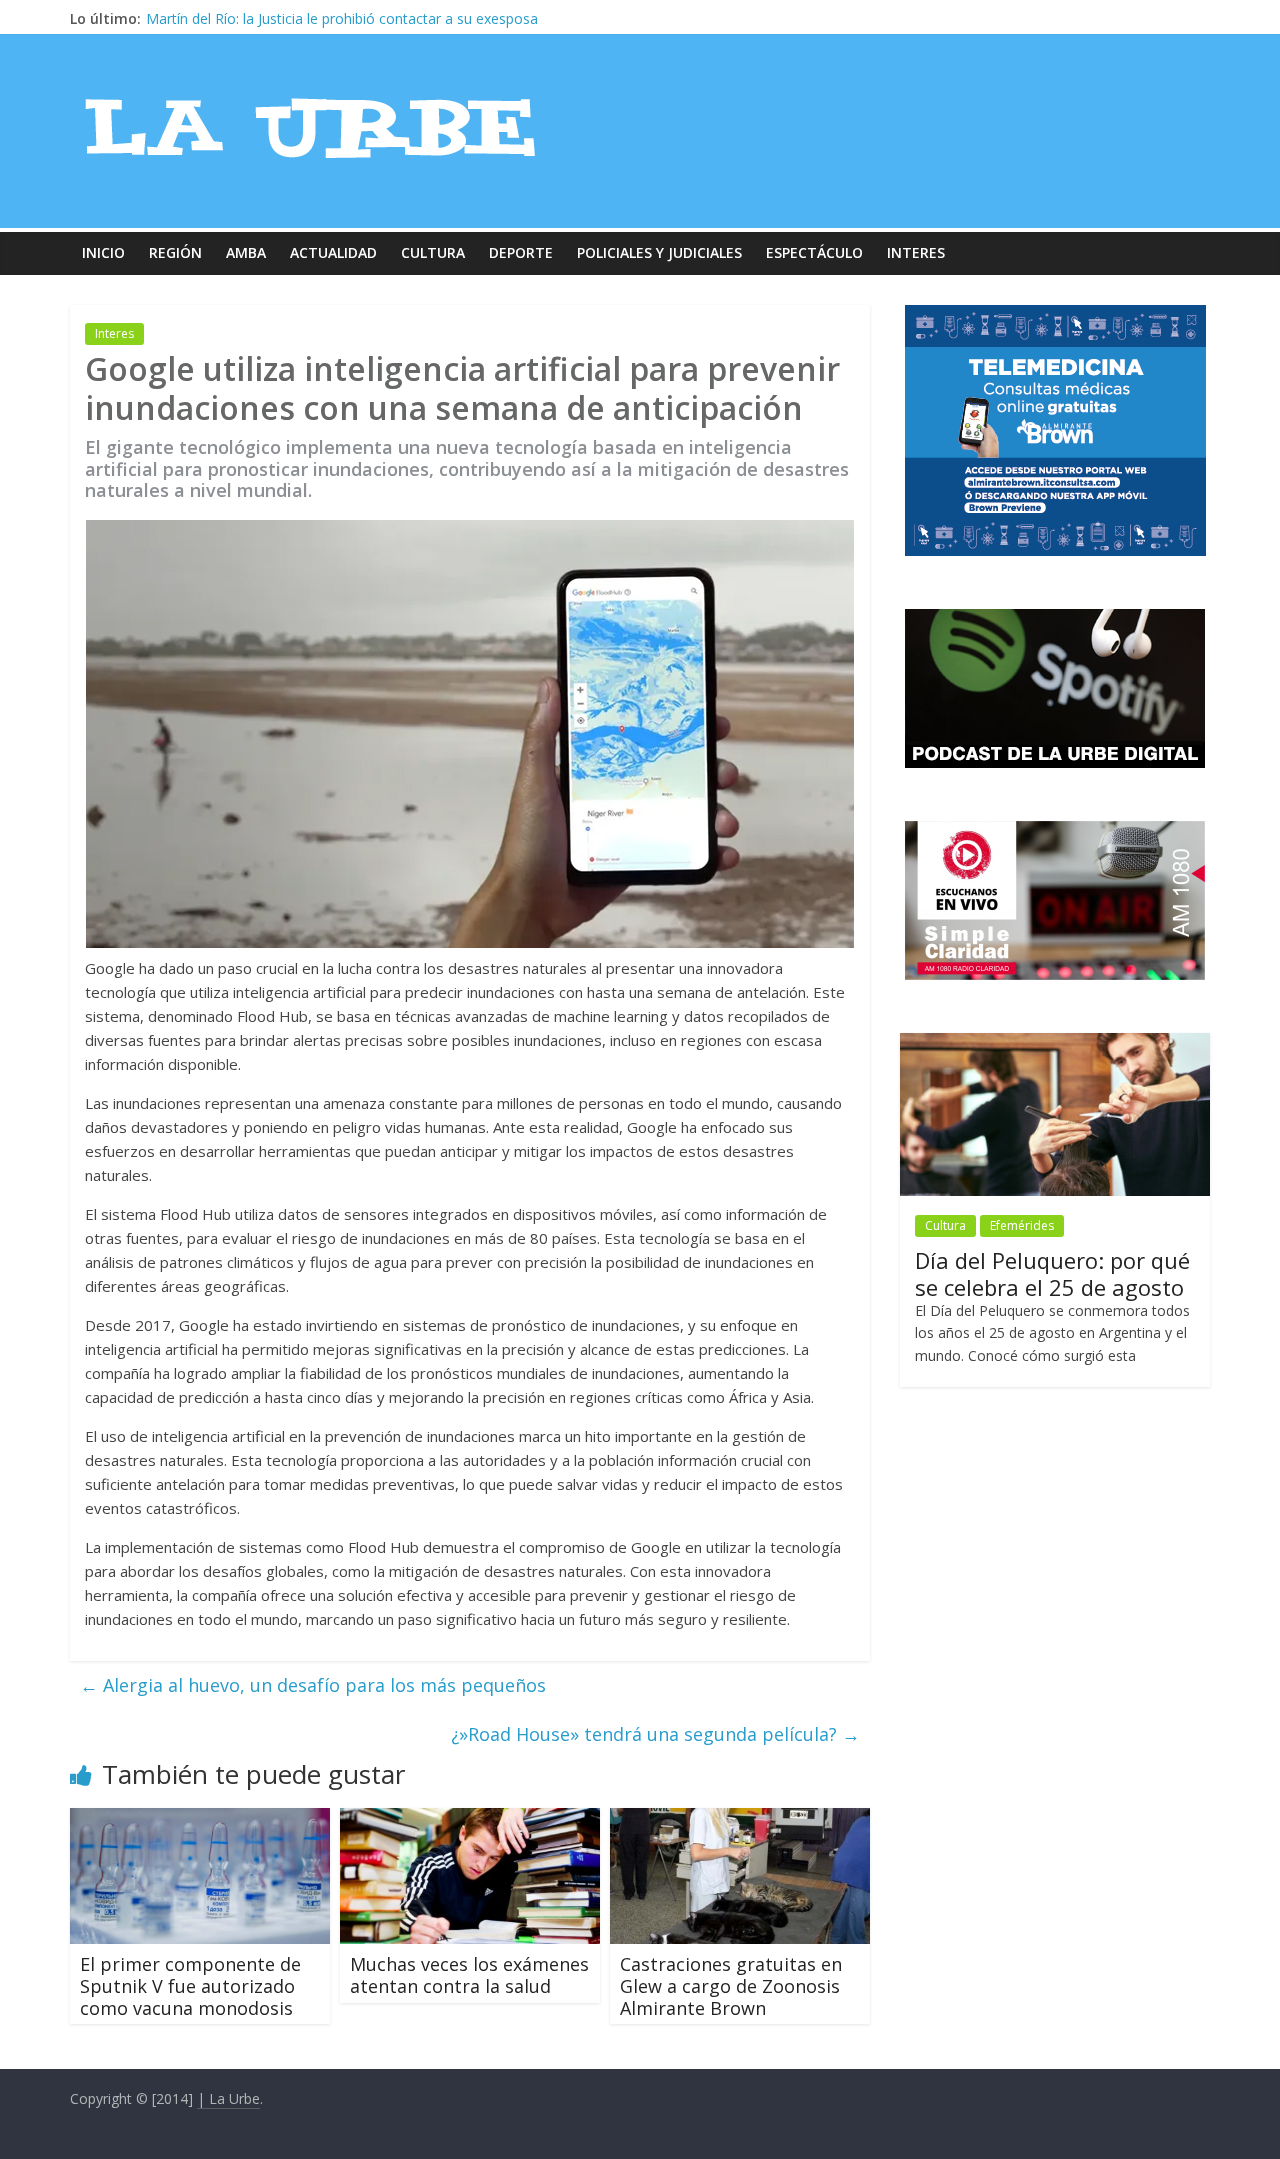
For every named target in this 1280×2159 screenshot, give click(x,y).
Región (175, 252)
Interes (916, 252)
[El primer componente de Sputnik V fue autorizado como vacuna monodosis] (200, 1820)
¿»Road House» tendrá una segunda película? (655, 1734)
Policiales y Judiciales (659, 252)
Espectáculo (814, 252)
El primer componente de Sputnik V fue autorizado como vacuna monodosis (190, 1985)
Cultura (433, 252)
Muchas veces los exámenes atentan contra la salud (469, 1975)
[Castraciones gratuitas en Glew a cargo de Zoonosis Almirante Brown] (740, 1820)
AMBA (246, 252)
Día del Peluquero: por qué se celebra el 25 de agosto (1052, 1273)
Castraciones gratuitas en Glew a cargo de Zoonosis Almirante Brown (731, 1985)
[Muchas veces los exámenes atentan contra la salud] (470, 1820)
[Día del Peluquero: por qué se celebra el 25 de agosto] (1055, 1043)
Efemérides (1022, 1225)
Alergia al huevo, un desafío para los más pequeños (313, 1685)
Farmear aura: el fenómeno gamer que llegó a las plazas (329, 18)
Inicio (103, 252)
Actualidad (333, 252)
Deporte (521, 252)
